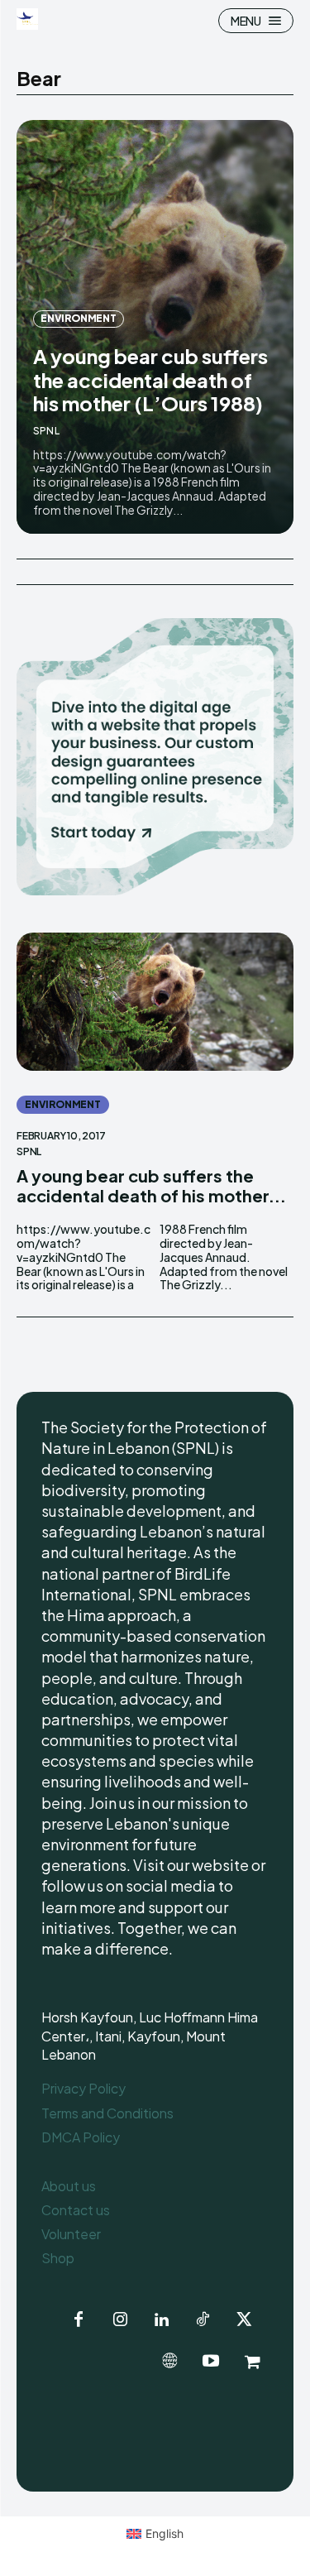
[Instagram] (120, 2320)
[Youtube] (211, 2362)
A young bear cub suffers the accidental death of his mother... (151, 1185)
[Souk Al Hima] (252, 2362)
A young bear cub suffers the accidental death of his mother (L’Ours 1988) (150, 380)
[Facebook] (79, 2320)
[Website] (169, 2362)
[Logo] (29, 19)
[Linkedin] (161, 2320)
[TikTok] (203, 2320)
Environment (79, 318)
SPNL (46, 431)
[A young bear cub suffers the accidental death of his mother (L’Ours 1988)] (155, 1002)
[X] (244, 2320)
